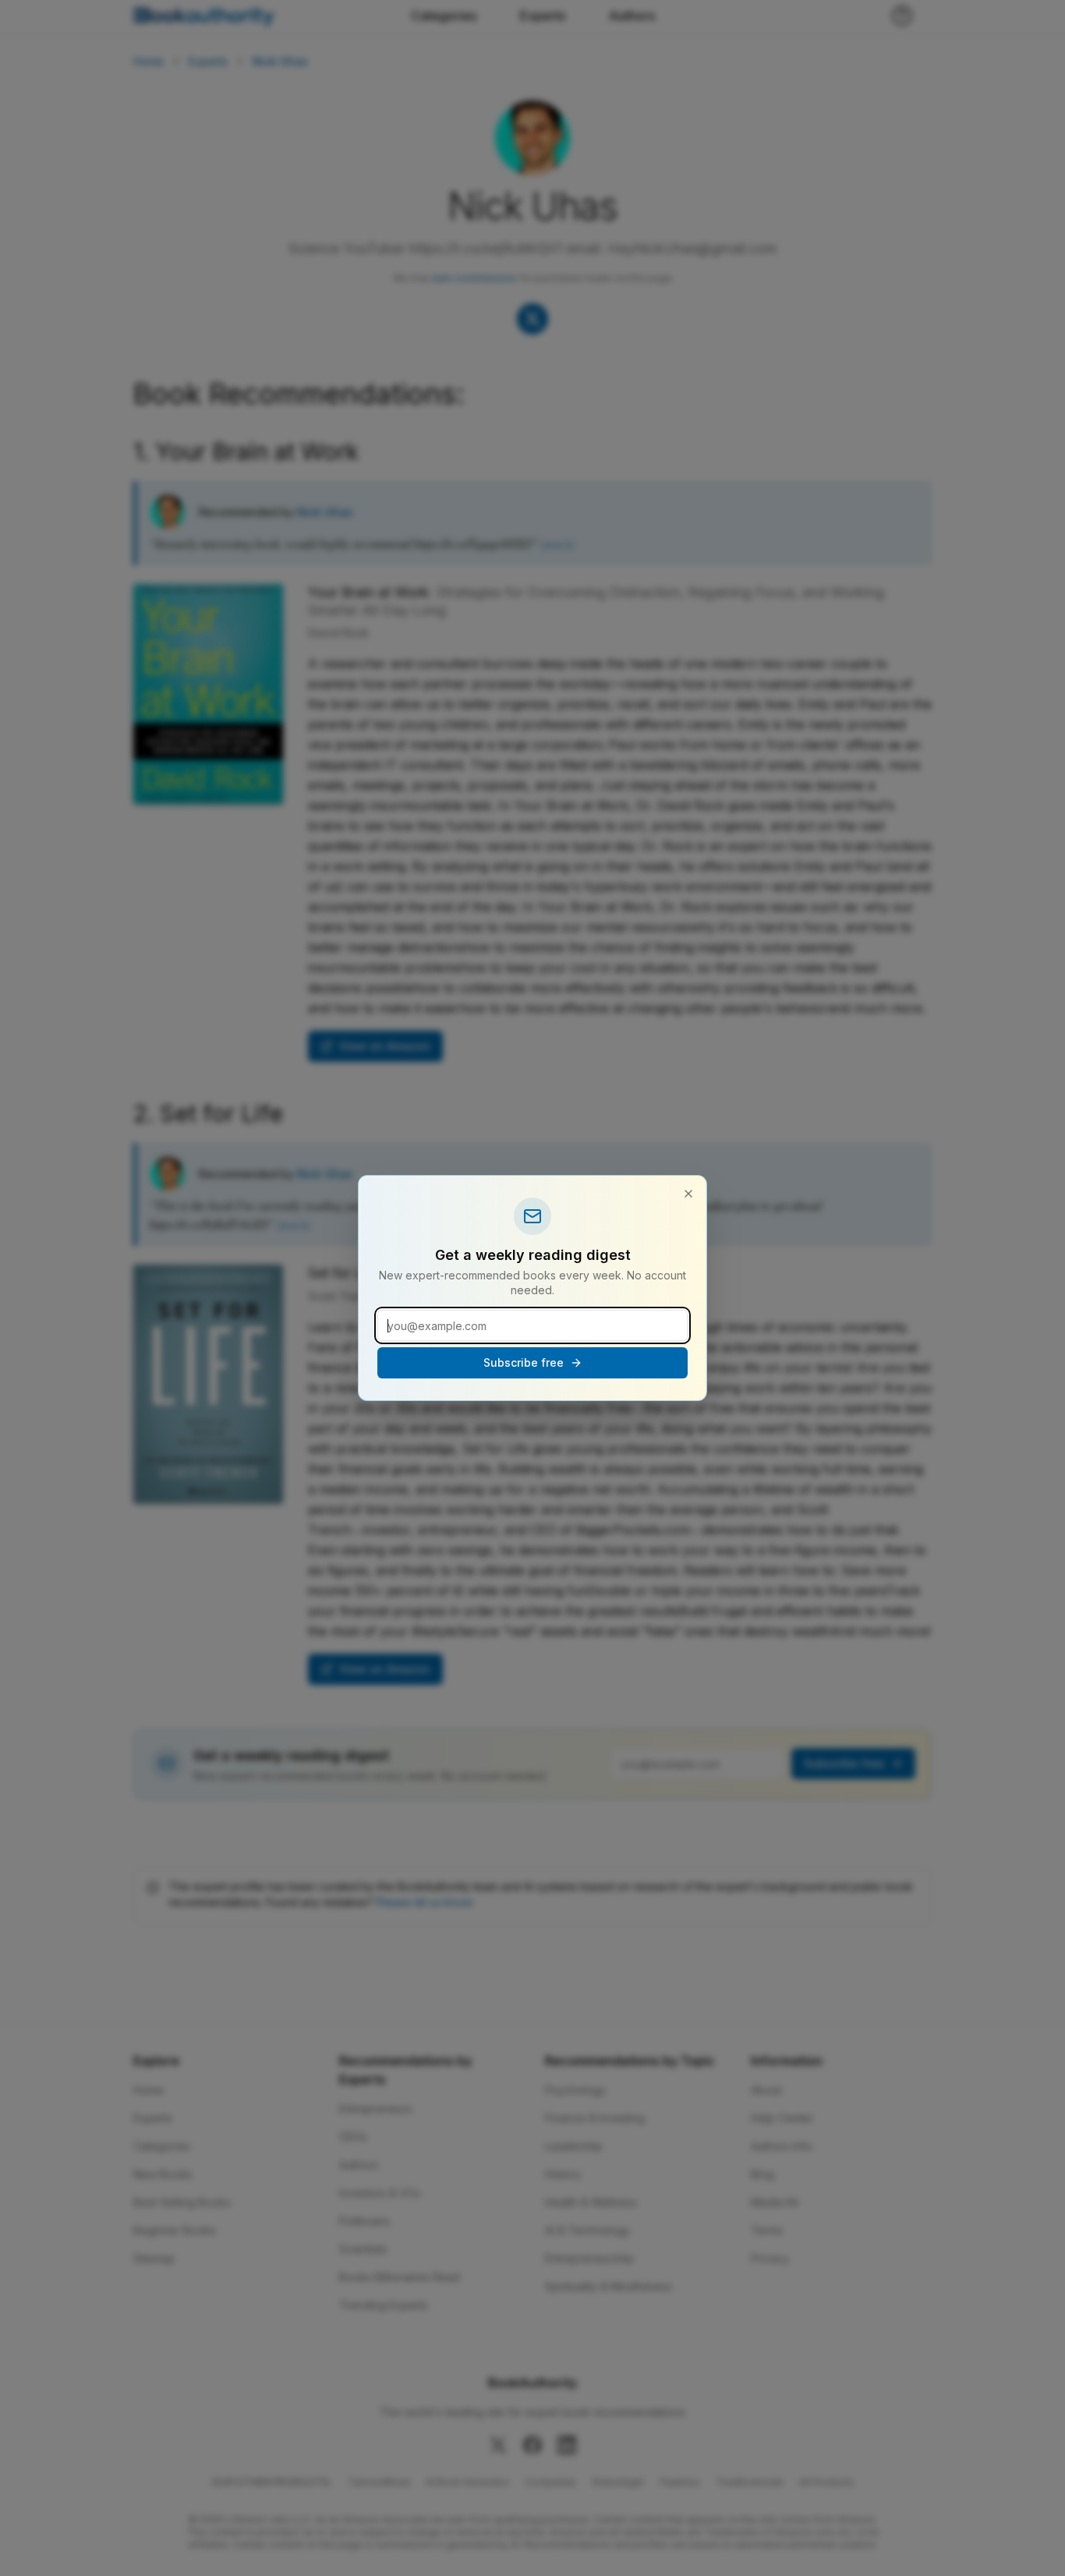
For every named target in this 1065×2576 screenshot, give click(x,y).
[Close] (688, 1194)
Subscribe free (524, 1362)
